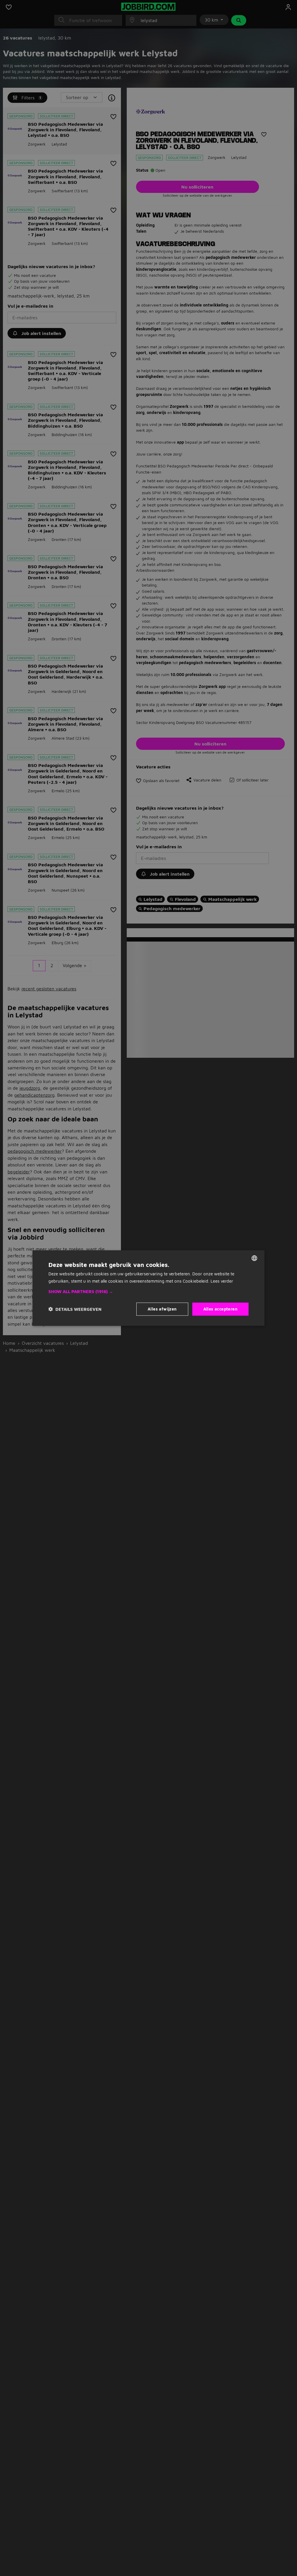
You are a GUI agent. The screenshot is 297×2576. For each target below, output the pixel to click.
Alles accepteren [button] (220, 1309)
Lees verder (222, 1281)
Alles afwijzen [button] (162, 1309)
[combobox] (254, 1258)
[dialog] (148, 1288)
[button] (148, 1292)
